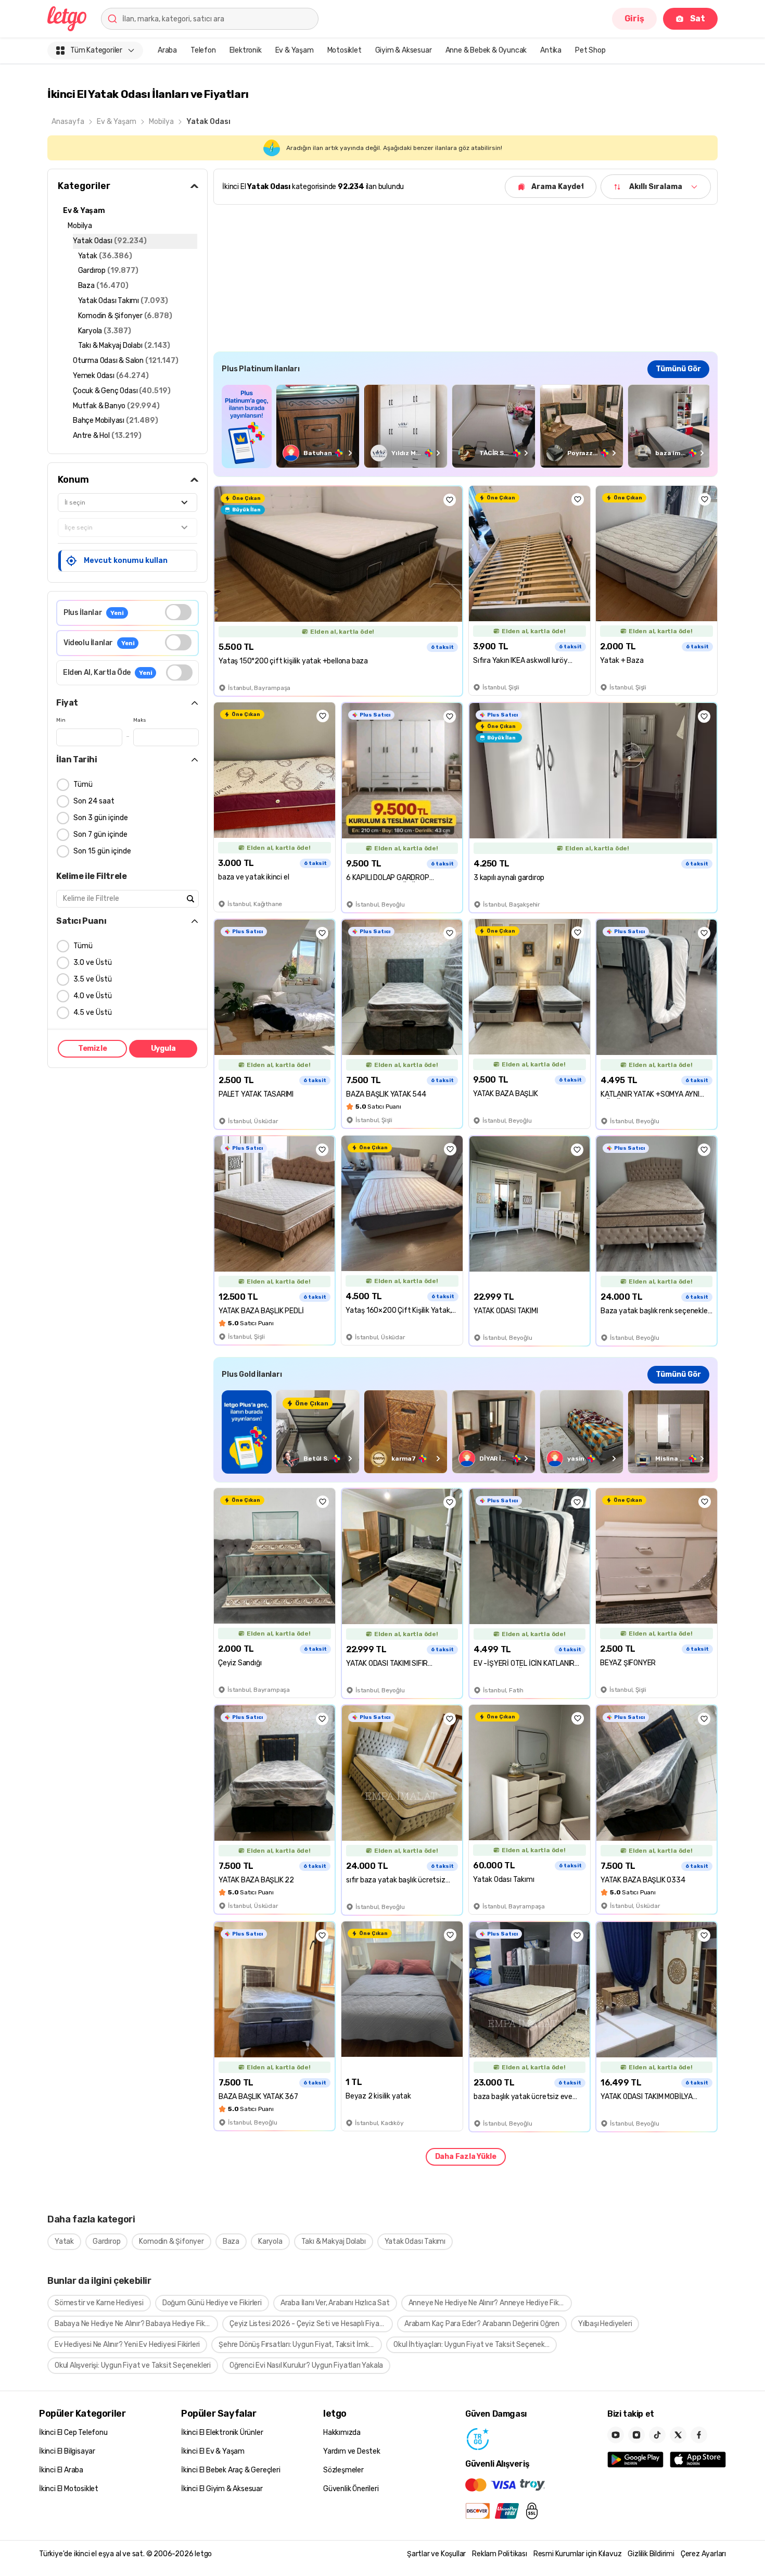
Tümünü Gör (678, 369)
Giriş (634, 18)
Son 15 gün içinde (102, 851)
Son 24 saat (94, 801)
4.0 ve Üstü (93, 996)
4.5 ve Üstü (93, 1013)
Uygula (163, 1048)
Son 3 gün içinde (101, 818)
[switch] (178, 612)
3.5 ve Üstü (93, 979)
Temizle (93, 1048)
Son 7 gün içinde (100, 834)
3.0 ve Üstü (93, 963)
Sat (698, 18)
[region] (466, 426)
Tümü (83, 784)
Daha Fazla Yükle (466, 2157)
